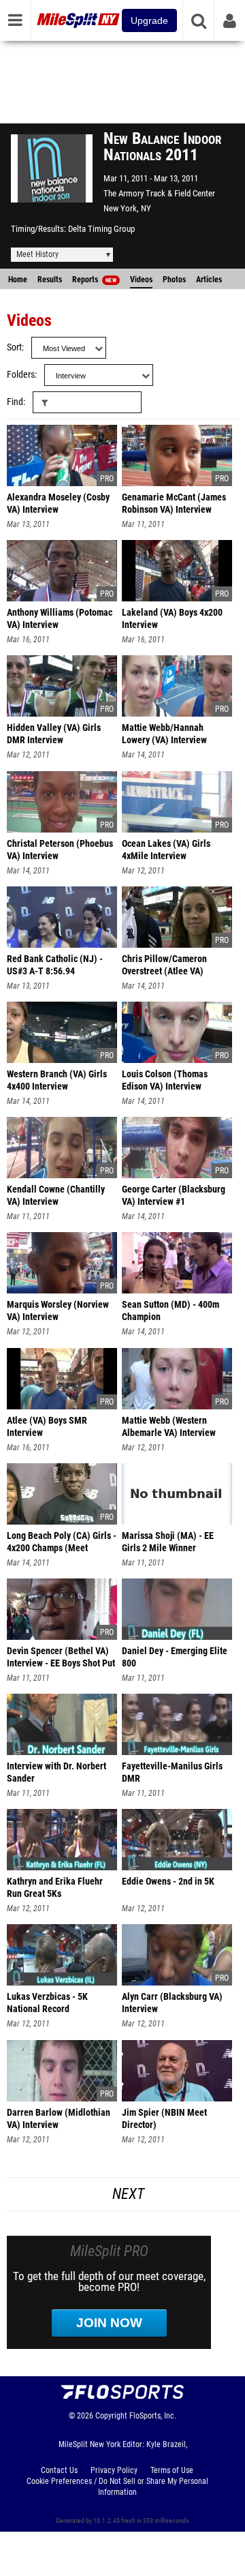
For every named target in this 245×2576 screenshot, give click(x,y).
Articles (209, 280)
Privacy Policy (114, 2470)
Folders (21, 375)
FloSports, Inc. (153, 2416)
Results (50, 280)
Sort (14, 347)
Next (128, 2194)
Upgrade (149, 20)
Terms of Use (172, 2470)
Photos (174, 280)
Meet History (37, 254)
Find (15, 402)
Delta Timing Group (101, 229)
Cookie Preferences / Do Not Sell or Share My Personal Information (117, 2487)
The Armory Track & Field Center (159, 193)
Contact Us (59, 2470)
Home (18, 280)
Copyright (111, 2416)
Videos (141, 280)
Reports (94, 280)
